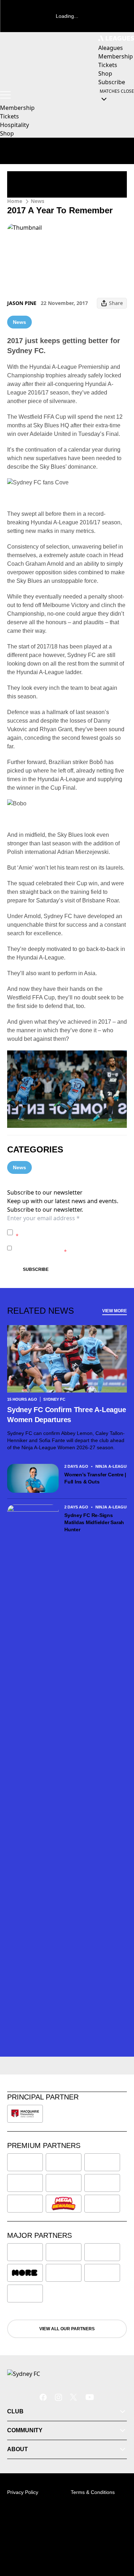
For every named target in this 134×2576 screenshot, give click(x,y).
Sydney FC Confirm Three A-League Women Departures (66, 1415)
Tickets (9, 116)
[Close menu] (118, 2537)
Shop (7, 133)
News (38, 201)
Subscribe (36, 1269)
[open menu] (5, 95)
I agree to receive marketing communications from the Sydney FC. (69, 1248)
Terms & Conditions (93, 2492)
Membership (17, 108)
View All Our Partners (67, 2329)
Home (15, 201)
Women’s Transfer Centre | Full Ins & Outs (95, 1478)
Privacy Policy (66, 1229)
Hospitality (14, 125)
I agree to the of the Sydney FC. (70, 1232)
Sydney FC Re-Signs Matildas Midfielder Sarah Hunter (94, 1522)
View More (115, 1311)
